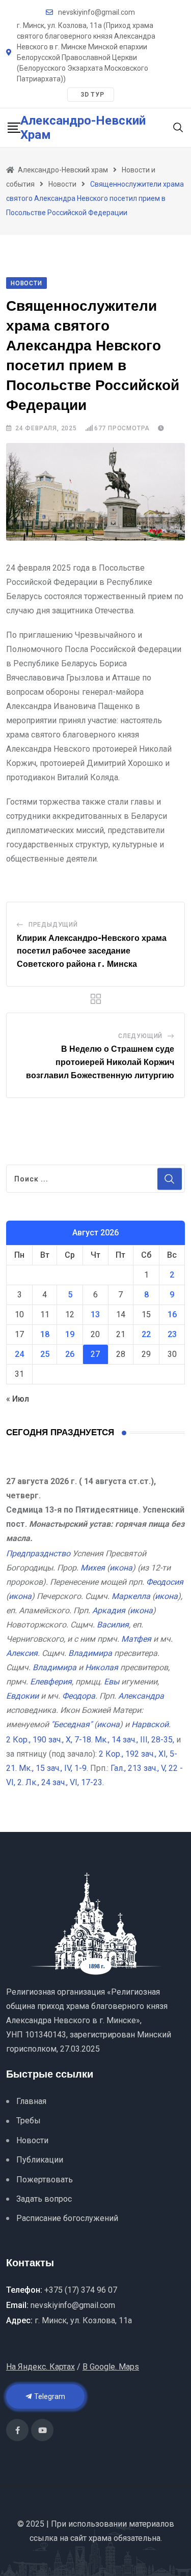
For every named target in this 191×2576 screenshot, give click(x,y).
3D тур (92, 95)
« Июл (18, 1399)
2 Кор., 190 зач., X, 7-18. (49, 1740)
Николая (102, 1667)
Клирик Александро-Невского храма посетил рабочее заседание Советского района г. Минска (92, 951)
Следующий (140, 1036)
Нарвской (150, 1724)
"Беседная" (72, 1724)
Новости (32, 2140)
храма (100, 2538)
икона (121, 1568)
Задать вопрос (44, 2199)
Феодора (79, 1696)
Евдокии (22, 1696)
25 (45, 1354)
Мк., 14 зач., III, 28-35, (134, 1740)
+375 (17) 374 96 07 (81, 2290)
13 (95, 1314)
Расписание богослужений (67, 2218)
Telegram (49, 2396)
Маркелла (131, 1596)
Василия (113, 1625)
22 (146, 1334)
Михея (93, 1568)
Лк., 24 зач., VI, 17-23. (65, 1782)
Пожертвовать (45, 2180)
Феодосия (165, 1582)
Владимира (90, 1653)
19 (70, 1334)
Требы (29, 2121)
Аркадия (109, 1610)
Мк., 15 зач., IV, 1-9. (53, 1768)
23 (172, 1334)
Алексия (22, 1653)
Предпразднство (38, 1553)
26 (70, 1354)
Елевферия (51, 1682)
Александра (141, 1696)
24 (19, 1354)
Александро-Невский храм (83, 128)
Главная (31, 2101)
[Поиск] (178, 127)
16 (172, 1314)
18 (45, 1334)
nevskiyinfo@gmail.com (97, 12)
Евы (112, 1682)
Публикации (40, 2160)
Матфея (136, 1639)
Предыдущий (53, 925)
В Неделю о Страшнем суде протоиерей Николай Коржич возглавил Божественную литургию (100, 1062)
